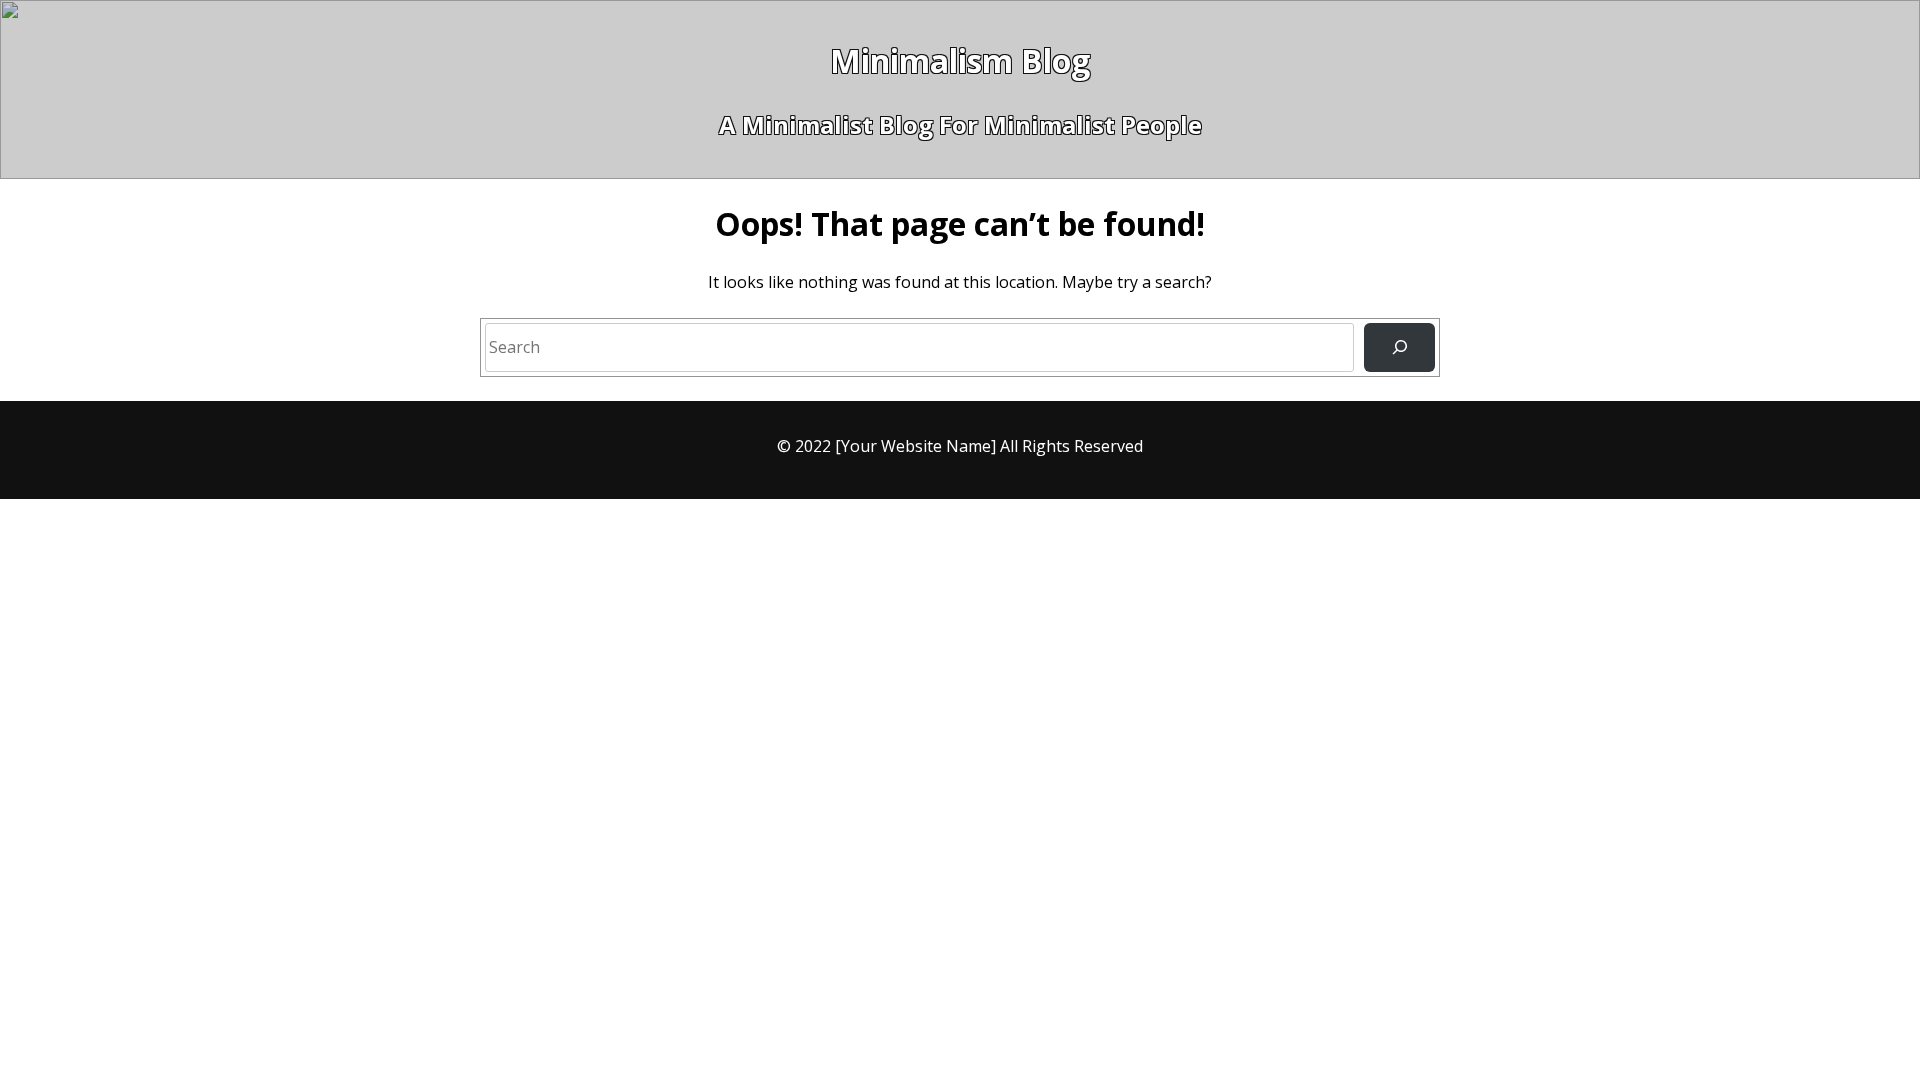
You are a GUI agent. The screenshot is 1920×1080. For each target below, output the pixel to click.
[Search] (1399, 347)
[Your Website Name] (915, 446)
